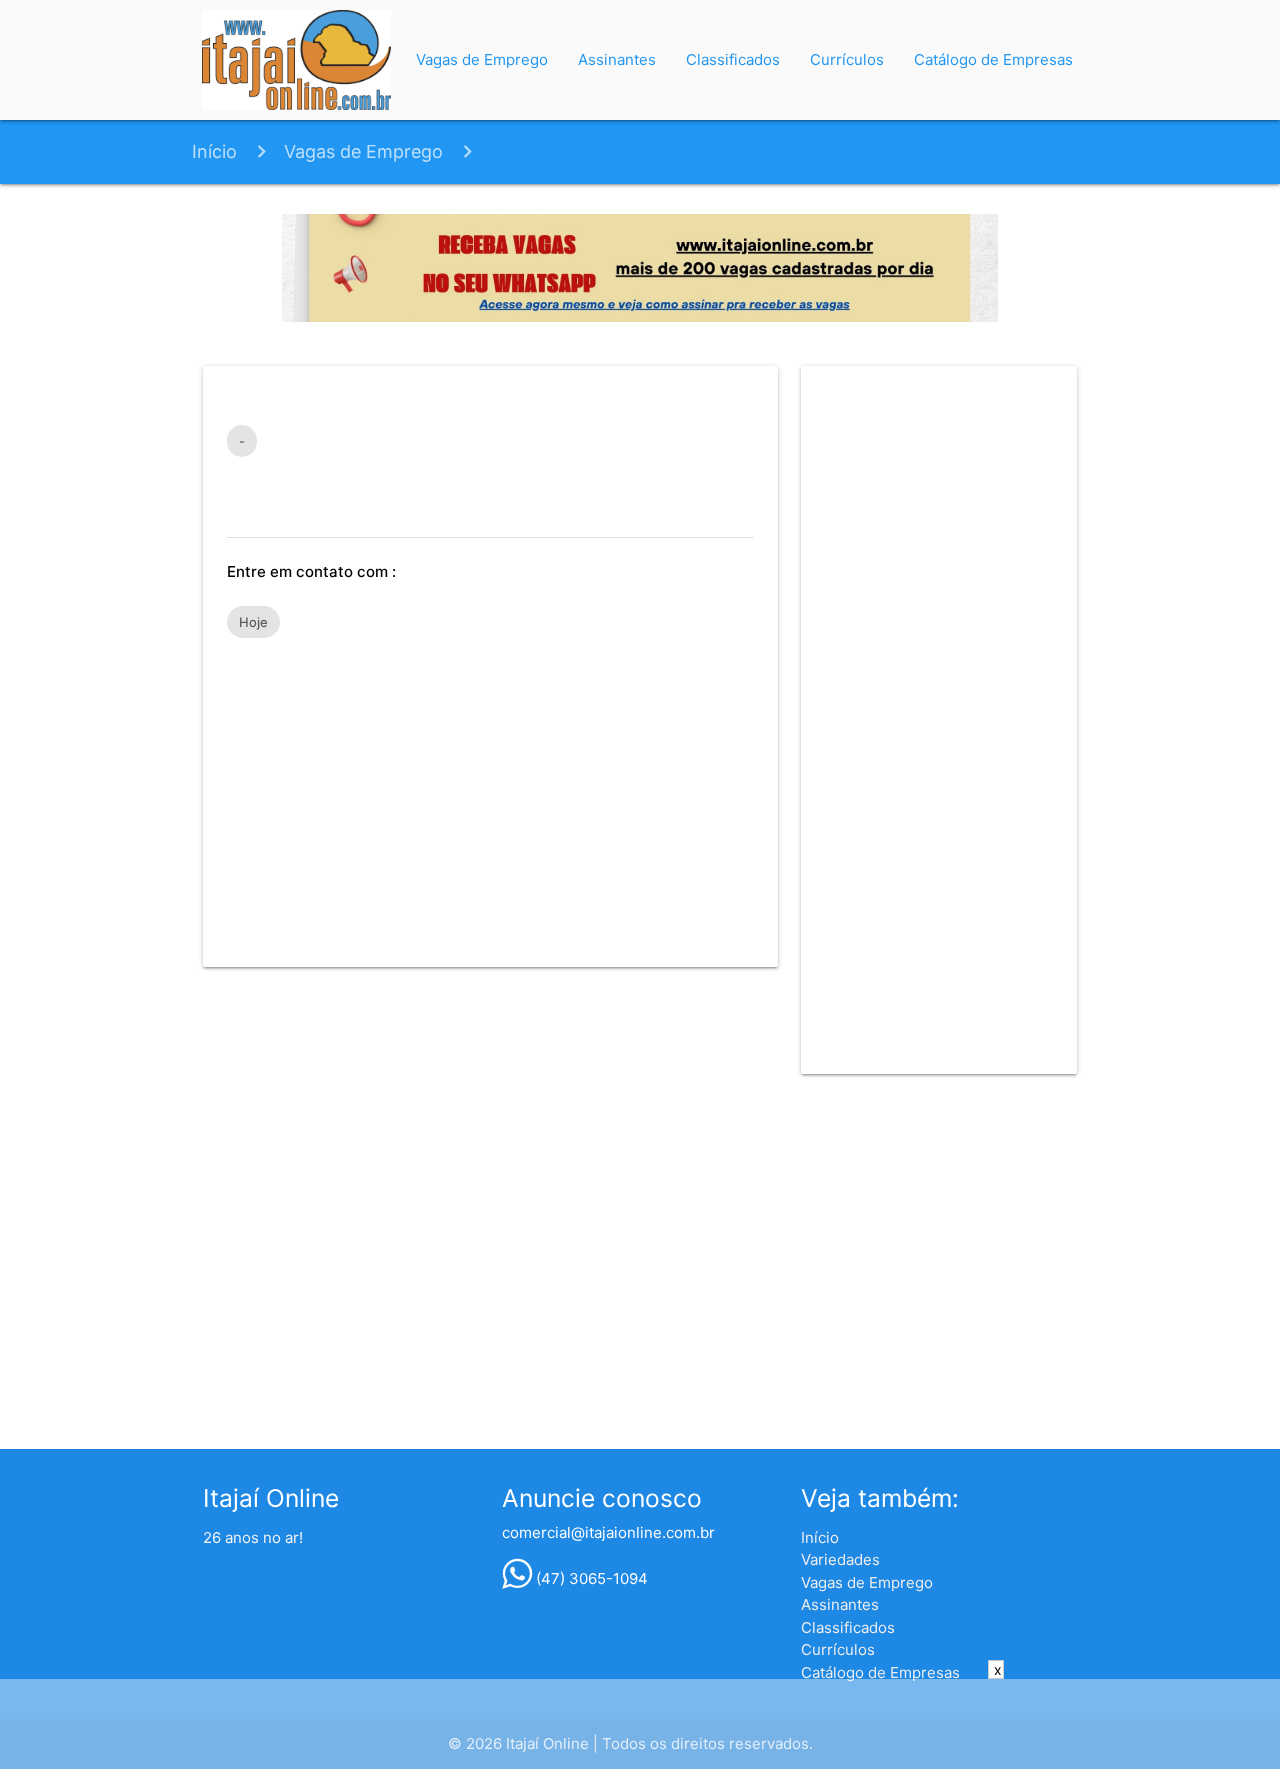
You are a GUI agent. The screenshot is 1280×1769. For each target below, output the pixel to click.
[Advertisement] (490, 793)
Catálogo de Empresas (993, 59)
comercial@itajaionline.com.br (608, 1532)
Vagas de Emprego (482, 59)
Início (214, 151)
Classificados (733, 59)
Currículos (847, 59)
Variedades (840, 1559)
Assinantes (617, 59)
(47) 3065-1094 (590, 1578)
